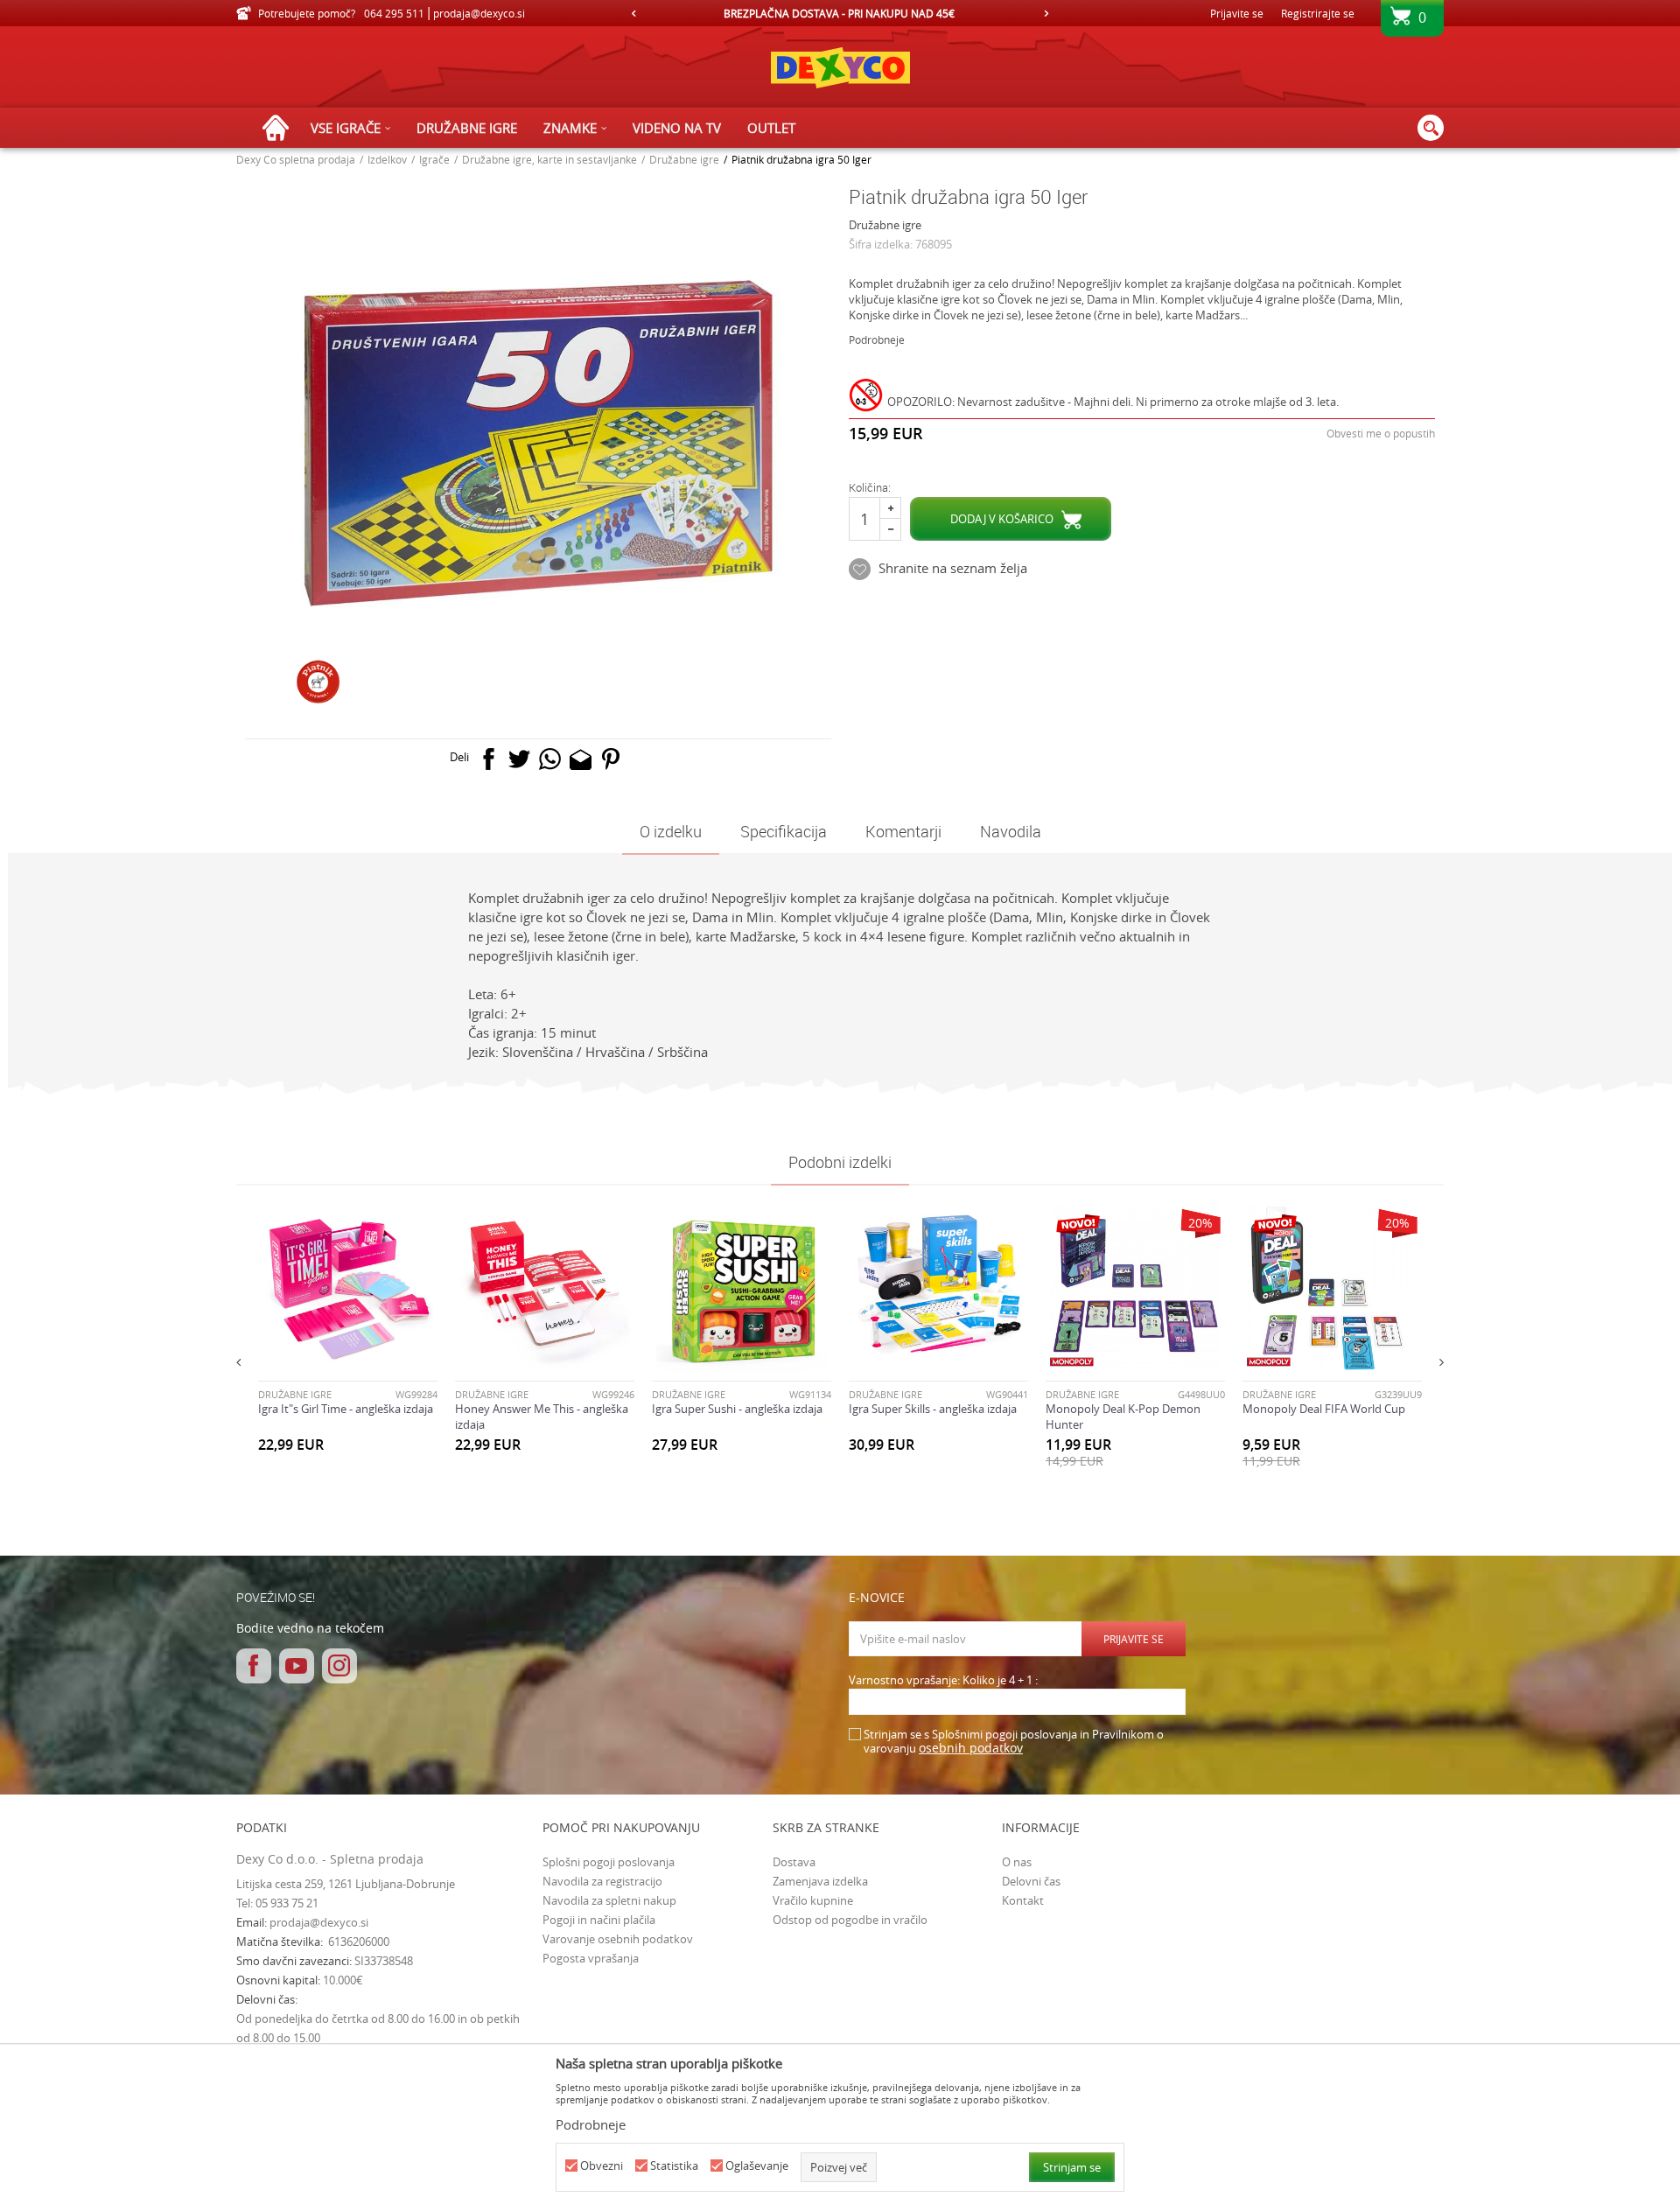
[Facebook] (489, 763)
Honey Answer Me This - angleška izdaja (542, 1417)
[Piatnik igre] (318, 682)
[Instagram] (339, 1666)
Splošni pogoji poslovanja (609, 1862)
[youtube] (297, 1666)
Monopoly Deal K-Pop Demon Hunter (1123, 1417)
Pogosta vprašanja (591, 1958)
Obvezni (602, 2166)
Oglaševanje (757, 2166)
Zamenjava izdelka (820, 1881)
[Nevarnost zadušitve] (868, 398)
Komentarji (903, 831)
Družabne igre (684, 159)
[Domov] (280, 128)
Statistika (674, 2166)
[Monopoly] (1072, 1362)
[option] (840, 13)
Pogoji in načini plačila (599, 1920)
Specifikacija (784, 831)
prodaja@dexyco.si (319, 1922)
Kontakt (1023, 1900)
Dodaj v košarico (1002, 519)
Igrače (434, 159)
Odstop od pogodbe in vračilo (850, 1920)
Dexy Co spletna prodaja (296, 159)
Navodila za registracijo (602, 1881)
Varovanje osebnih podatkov (618, 1939)
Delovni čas (1031, 1881)
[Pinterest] (611, 763)
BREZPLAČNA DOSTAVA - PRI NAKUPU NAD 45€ (839, 13)
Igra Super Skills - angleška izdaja (933, 1409)
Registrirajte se (1318, 13)
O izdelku (671, 831)
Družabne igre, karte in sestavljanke (549, 159)
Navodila (1011, 831)
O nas (1017, 1862)
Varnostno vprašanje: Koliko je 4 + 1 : (943, 1680)
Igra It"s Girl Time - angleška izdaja (346, 1409)
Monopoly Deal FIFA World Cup (1324, 1409)
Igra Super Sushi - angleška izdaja (737, 1409)
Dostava (794, 1862)
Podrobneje (877, 339)
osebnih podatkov (971, 1748)
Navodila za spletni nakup (609, 1900)
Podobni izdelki (840, 1162)
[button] (1431, 128)
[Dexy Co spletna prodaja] (840, 67)
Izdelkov (387, 159)
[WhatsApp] (550, 763)
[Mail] (581, 763)
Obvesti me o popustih (1381, 433)
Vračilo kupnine (813, 1900)
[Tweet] (519, 763)
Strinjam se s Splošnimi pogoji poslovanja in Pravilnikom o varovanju (1014, 1742)
